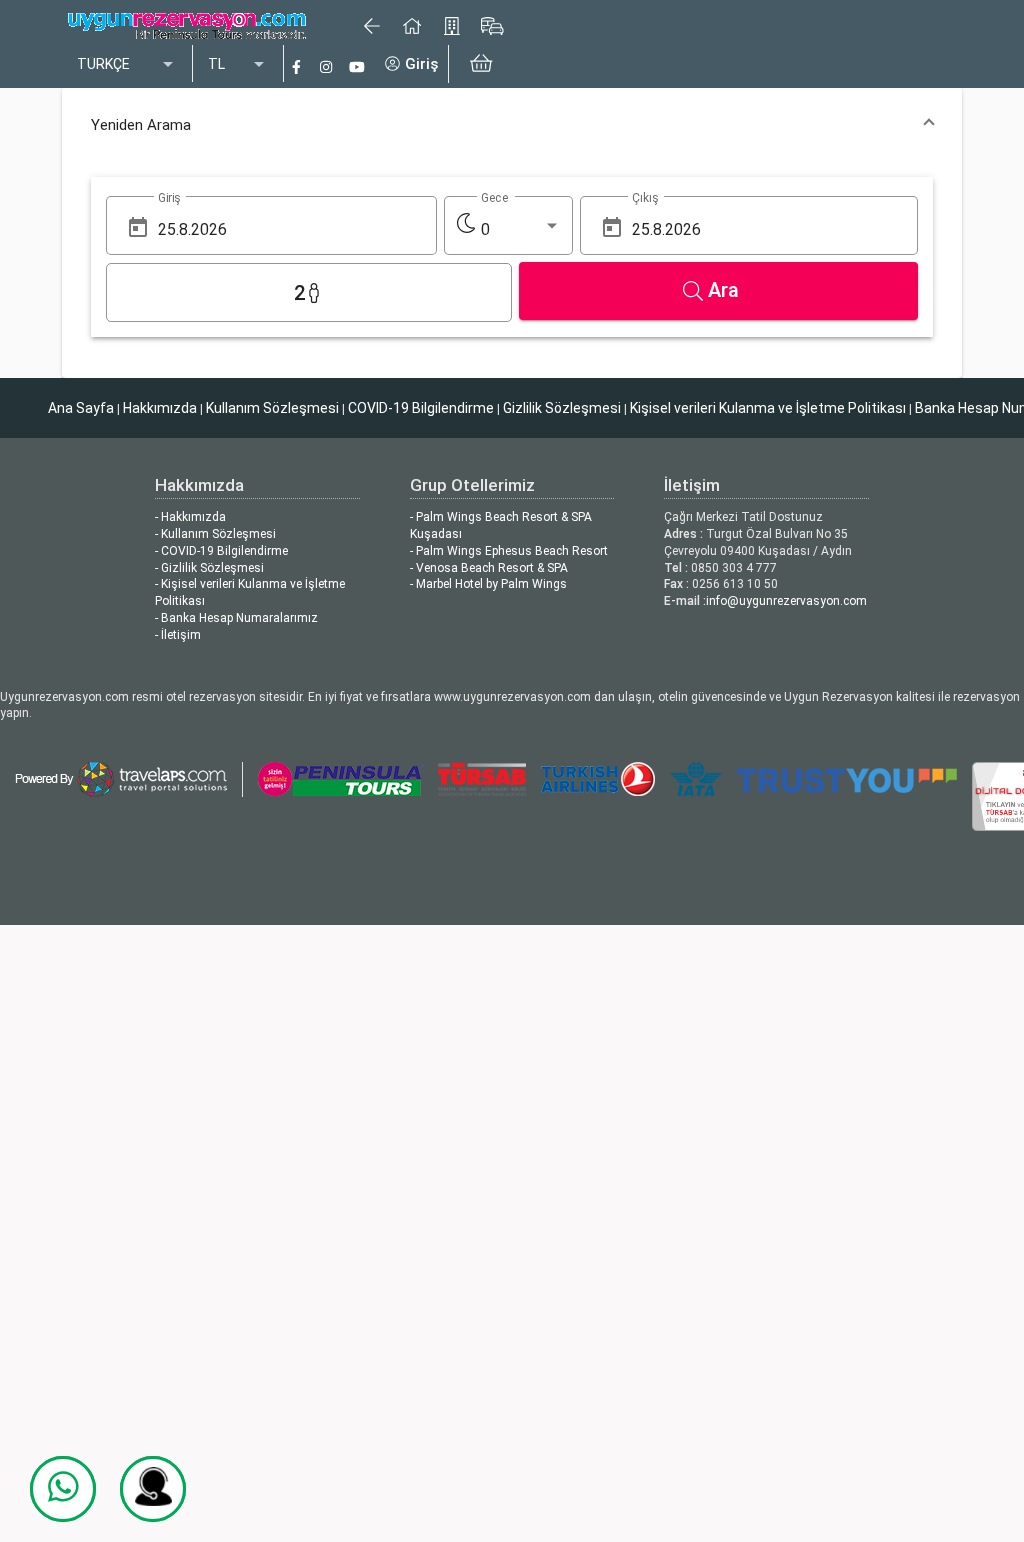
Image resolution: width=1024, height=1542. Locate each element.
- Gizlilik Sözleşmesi (209, 568)
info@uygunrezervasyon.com (786, 601)
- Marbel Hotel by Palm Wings (488, 584)
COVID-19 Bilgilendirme (421, 408)
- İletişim (178, 635)
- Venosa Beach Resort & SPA (489, 568)
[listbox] (127, 65)
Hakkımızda (160, 408)
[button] (512, 125)
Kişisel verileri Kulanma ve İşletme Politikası (768, 408)
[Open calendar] (138, 227)
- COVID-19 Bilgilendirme (221, 551)
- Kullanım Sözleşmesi (215, 534)
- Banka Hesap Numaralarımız (236, 618)
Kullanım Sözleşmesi (272, 408)
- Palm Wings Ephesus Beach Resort (509, 551)
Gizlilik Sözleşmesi (562, 408)
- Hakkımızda (190, 517)
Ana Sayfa (81, 408)
